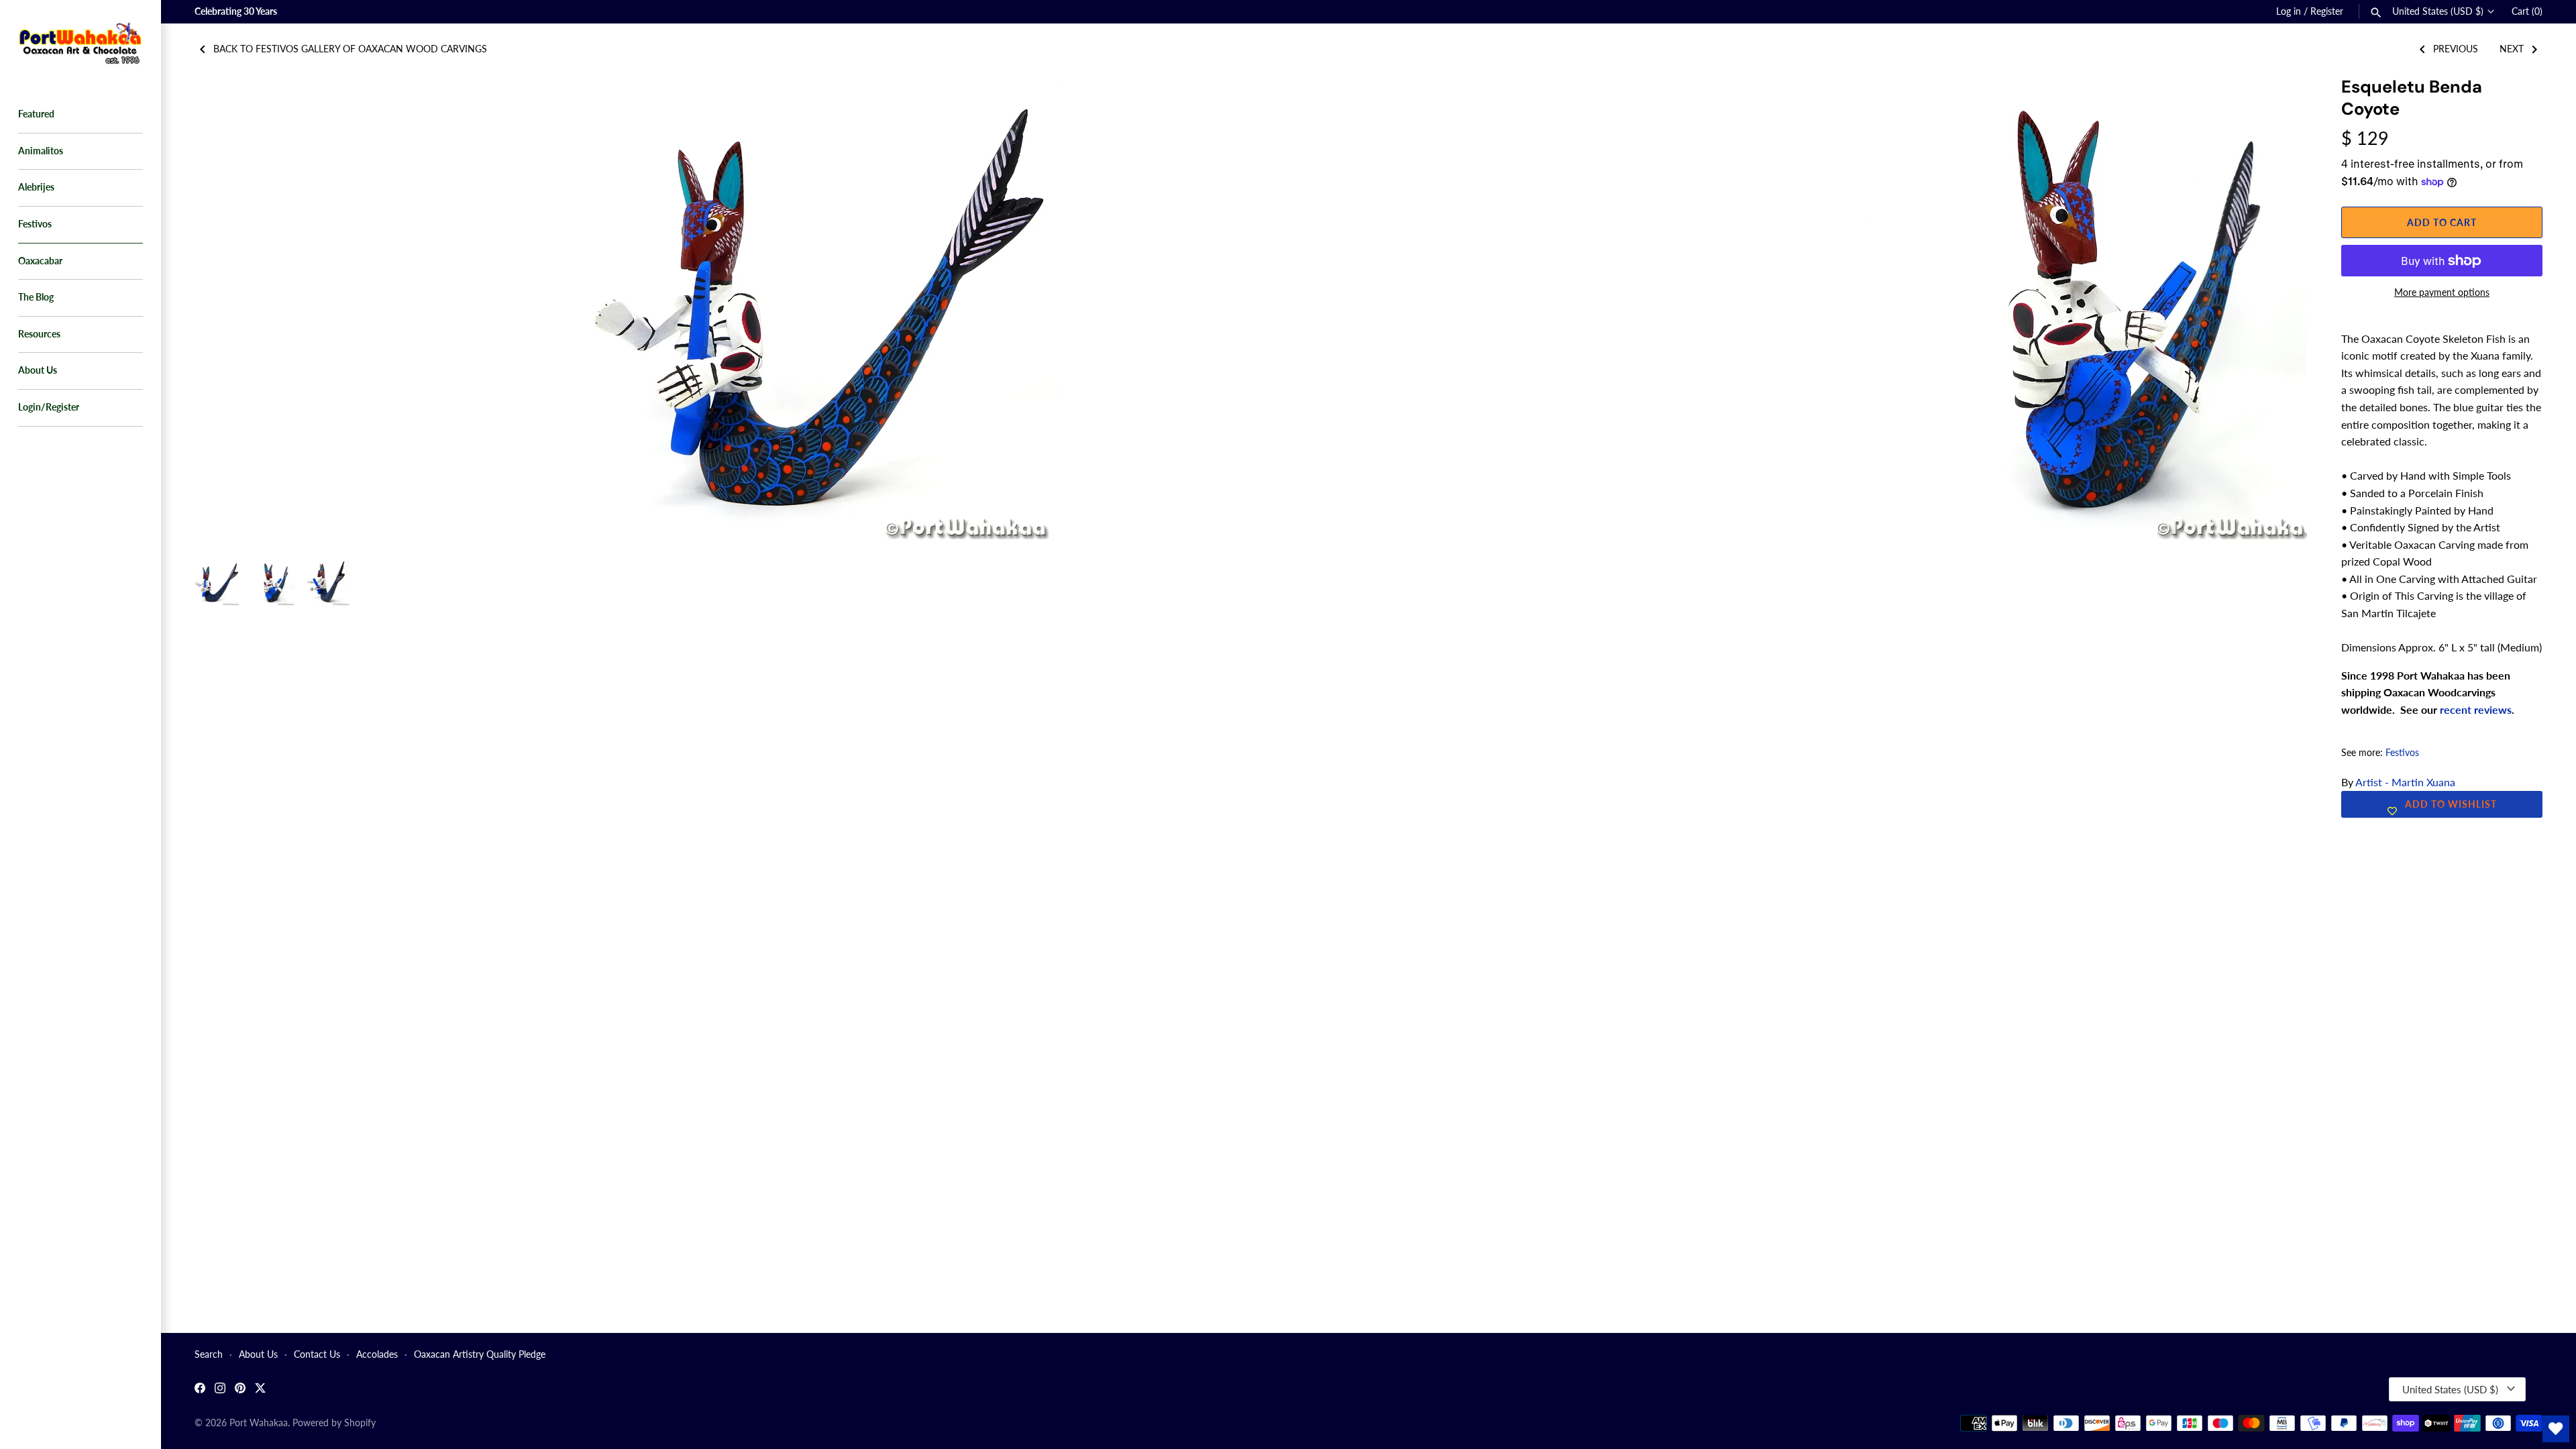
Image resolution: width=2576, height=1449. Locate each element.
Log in (2289, 11)
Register (2327, 11)
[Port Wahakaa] (80, 42)
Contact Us (317, 1354)
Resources (39, 334)
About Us (38, 370)
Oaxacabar (40, 261)
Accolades (377, 1354)
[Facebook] (200, 1390)
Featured (36, 114)
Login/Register (49, 407)
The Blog (36, 297)
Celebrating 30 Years (236, 11)
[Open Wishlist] (2556, 1429)
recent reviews (2476, 709)
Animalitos (41, 151)
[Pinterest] (240, 1390)
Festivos (35, 224)
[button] (2279, 103)
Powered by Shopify (334, 1423)
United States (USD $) (2438, 11)
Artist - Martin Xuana (2405, 782)
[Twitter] (260, 1390)
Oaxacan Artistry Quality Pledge (480, 1354)
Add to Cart (2442, 222)
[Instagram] (220, 1390)
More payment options (2442, 292)
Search (209, 1354)
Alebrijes (36, 187)
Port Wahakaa (259, 1423)
